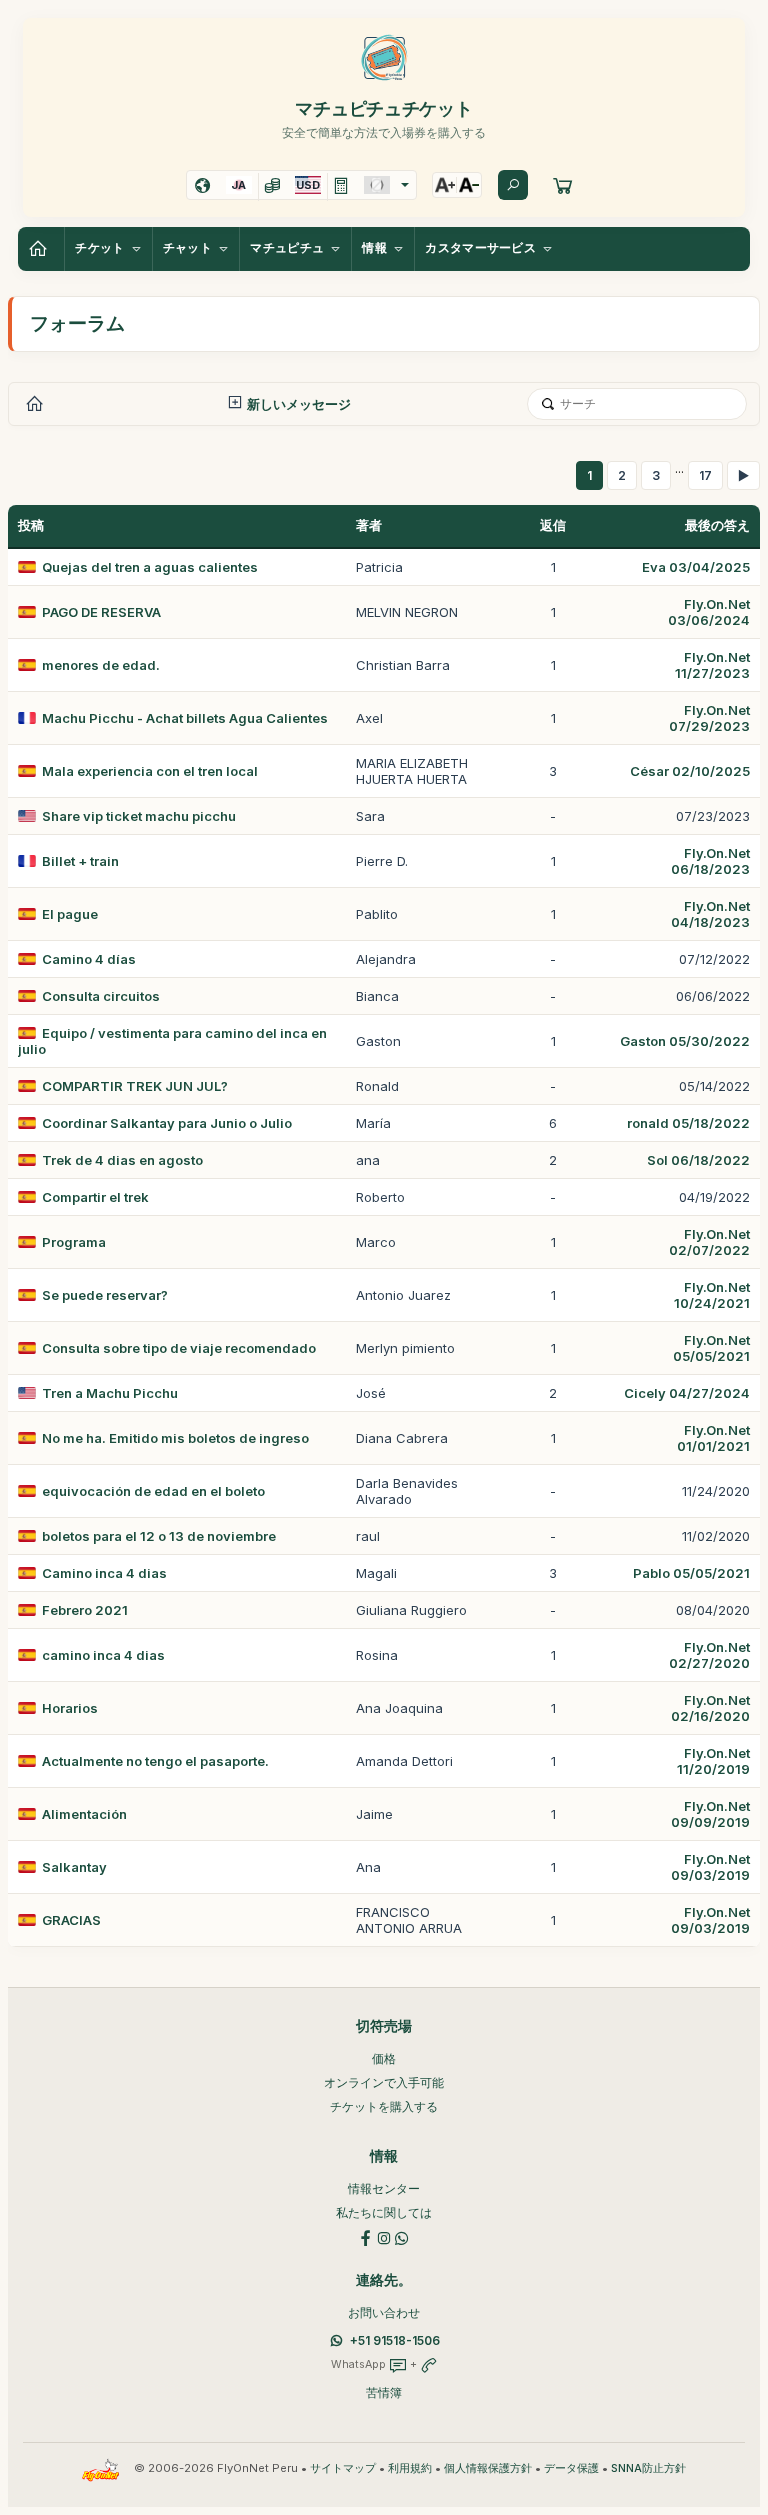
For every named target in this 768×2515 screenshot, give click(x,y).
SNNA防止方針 (648, 2468)
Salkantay (74, 1867)
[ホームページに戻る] (41, 249)
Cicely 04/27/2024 (687, 1393)
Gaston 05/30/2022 (685, 1041)
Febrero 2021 (85, 1610)
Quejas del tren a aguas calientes (150, 567)
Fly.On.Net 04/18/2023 (710, 914)
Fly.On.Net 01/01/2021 (713, 1438)
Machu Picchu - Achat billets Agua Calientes (185, 718)
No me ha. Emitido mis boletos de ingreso (175, 1438)
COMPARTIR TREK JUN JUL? (135, 1086)
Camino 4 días (89, 959)
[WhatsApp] (402, 2236)
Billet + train (80, 861)
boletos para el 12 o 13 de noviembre (159, 1536)
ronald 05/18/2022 (688, 1123)
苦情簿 (384, 2392)
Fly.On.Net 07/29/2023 (709, 718)
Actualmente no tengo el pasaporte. (155, 1761)
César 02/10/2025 (690, 771)
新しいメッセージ (297, 404)
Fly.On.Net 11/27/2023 (712, 665)
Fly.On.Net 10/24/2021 (712, 1295)
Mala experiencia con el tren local (150, 771)
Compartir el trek (95, 1197)
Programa (74, 1242)
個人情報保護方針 (488, 2468)
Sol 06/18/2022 (698, 1160)
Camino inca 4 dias (104, 1573)
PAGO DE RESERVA (101, 612)
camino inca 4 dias (103, 1655)
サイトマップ (343, 2468)
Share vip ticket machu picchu (139, 816)
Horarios (70, 1708)
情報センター (384, 2188)
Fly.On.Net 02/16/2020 (710, 1708)
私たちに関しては (384, 2212)
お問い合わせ (384, 2312)
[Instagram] (384, 2236)
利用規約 (410, 2468)
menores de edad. (101, 665)
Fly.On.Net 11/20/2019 (713, 1761)
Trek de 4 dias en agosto (122, 1160)
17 (705, 475)
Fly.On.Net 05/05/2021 (711, 1348)
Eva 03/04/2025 (696, 567)
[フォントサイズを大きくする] (445, 185)
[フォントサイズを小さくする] (469, 185)
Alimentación (84, 1814)
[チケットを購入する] (563, 185)
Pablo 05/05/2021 (691, 1573)
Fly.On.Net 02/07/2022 (709, 1242)
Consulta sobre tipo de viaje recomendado (179, 1348)
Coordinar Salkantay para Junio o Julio (167, 1123)
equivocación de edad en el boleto (153, 1491)
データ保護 (571, 2468)
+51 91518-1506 (395, 2340)
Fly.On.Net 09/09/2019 (710, 1814)
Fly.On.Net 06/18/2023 (710, 861)
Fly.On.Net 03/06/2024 (709, 612)
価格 (384, 2058)
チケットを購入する (384, 2106)
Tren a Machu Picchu (110, 1393)
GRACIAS (71, 1920)
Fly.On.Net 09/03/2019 (710, 1867)
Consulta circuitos (101, 996)
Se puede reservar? (105, 1295)
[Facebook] (366, 2236)
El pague (70, 914)
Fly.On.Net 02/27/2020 (709, 1655)
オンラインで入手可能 (384, 2082)
